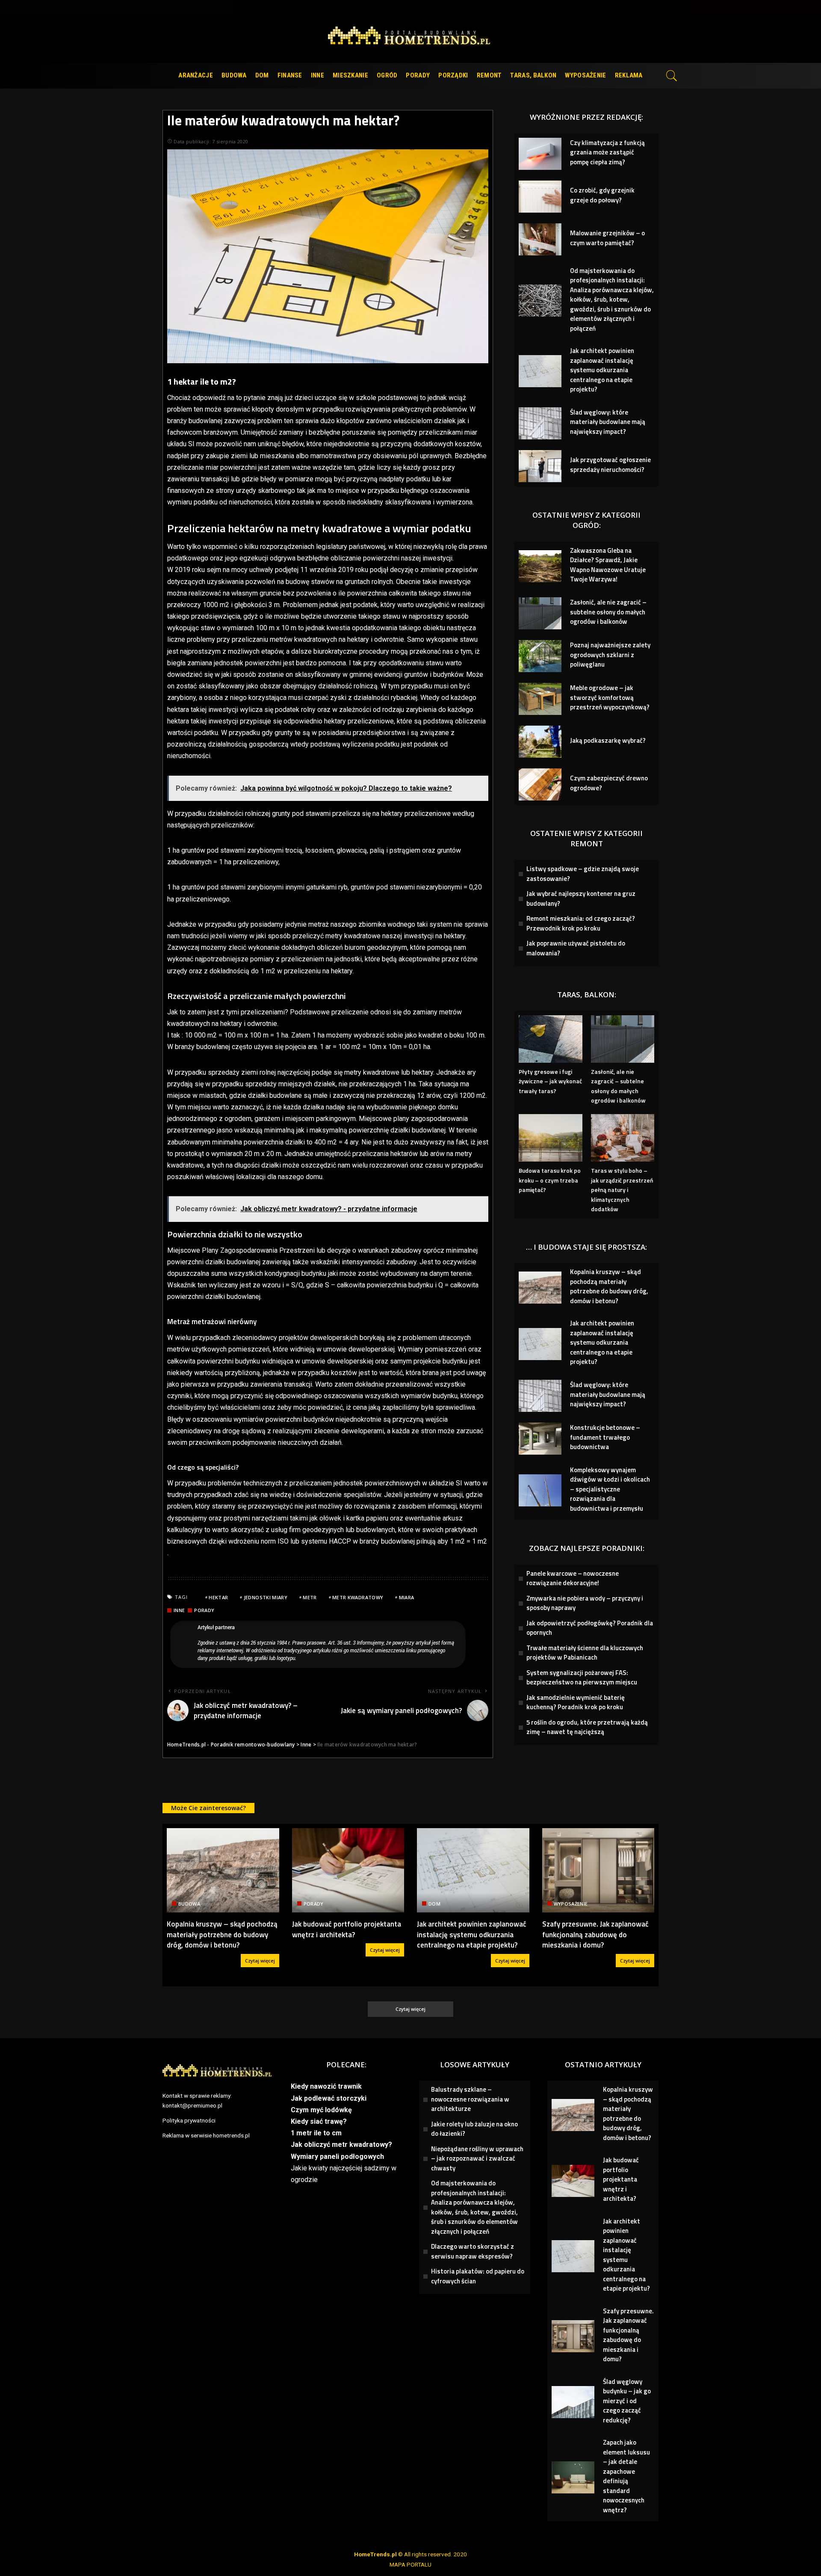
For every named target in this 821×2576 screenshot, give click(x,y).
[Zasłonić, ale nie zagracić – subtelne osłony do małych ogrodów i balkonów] (540, 613)
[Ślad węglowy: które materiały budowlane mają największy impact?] (540, 423)
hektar (218, 1597)
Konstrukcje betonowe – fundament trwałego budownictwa (605, 1437)
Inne (179, 1610)
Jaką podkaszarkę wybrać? (608, 740)
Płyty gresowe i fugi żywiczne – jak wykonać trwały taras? (550, 1081)
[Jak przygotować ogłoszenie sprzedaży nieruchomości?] (540, 466)
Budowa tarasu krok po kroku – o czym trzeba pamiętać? (550, 1180)
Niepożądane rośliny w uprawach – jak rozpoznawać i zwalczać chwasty (477, 2158)
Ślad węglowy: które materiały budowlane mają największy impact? (608, 422)
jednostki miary (266, 1597)
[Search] (672, 76)
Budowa (189, 1904)
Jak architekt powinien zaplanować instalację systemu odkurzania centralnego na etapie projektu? (602, 370)
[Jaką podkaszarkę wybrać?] (540, 742)
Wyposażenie (571, 1904)
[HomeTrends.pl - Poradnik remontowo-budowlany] (411, 38)
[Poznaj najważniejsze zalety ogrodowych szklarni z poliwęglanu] (540, 656)
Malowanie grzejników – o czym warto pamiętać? (607, 238)
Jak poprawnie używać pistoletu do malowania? (576, 948)
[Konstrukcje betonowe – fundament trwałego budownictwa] (540, 1439)
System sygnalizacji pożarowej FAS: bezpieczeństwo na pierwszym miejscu (582, 1678)
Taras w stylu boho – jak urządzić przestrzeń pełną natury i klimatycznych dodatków (622, 1190)
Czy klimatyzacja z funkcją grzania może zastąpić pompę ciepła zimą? (607, 152)
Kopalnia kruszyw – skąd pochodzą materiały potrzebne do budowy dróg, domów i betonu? (609, 1286)
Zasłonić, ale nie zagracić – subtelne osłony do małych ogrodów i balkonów (608, 612)
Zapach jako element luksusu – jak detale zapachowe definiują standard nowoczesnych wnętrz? (626, 2476)
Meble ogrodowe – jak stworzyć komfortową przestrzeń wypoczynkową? (610, 697)
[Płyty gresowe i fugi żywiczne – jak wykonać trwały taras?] (550, 1039)
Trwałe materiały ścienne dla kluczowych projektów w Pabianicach (585, 1653)
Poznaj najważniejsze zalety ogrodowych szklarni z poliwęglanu (610, 655)
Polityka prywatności (189, 2120)
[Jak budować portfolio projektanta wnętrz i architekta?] (348, 1870)
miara (407, 1597)
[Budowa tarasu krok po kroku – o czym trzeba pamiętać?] (550, 1138)
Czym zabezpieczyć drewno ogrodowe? (609, 783)
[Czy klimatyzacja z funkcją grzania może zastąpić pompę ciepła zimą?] (540, 154)
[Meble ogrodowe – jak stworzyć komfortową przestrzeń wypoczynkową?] (540, 699)
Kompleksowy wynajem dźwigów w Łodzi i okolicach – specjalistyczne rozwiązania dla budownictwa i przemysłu (610, 1489)
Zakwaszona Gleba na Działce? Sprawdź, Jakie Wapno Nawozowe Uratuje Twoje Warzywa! (608, 565)
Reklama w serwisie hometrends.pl (206, 2135)
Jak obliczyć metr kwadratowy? (341, 2145)
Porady (204, 1610)
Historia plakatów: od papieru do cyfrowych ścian (478, 2276)
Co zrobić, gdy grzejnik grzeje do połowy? (602, 195)
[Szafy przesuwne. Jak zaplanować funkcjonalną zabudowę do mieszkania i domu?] (598, 1870)
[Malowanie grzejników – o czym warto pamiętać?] (540, 239)
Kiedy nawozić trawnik (326, 2086)
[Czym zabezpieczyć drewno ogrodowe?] (540, 784)
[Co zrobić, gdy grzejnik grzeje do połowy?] (540, 197)
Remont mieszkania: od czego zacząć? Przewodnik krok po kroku (581, 923)
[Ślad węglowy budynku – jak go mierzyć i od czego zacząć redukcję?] (573, 2402)
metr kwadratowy (358, 1597)
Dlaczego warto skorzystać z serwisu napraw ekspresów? (473, 2251)
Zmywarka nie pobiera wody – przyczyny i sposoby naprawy (585, 1603)
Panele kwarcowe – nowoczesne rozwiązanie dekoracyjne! (573, 1578)
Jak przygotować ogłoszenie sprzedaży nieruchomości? (610, 465)
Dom (434, 1904)
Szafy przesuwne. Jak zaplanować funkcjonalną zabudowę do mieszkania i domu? (595, 1934)
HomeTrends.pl (375, 2554)
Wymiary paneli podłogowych (337, 2157)
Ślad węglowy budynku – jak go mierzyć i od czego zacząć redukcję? (627, 2401)
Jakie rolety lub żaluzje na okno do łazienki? (474, 2129)
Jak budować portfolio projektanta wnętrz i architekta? (347, 1929)
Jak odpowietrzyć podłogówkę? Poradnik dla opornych (590, 1628)
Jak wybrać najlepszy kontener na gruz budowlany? (581, 898)
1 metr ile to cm (316, 2133)
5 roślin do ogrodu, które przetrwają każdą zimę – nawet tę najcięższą (587, 1727)
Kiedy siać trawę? (319, 2121)
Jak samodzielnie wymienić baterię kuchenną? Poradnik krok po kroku (576, 1702)
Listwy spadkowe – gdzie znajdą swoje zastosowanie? (583, 874)
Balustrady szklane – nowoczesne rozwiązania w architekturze (470, 2099)
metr (310, 1597)
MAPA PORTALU (410, 2564)
